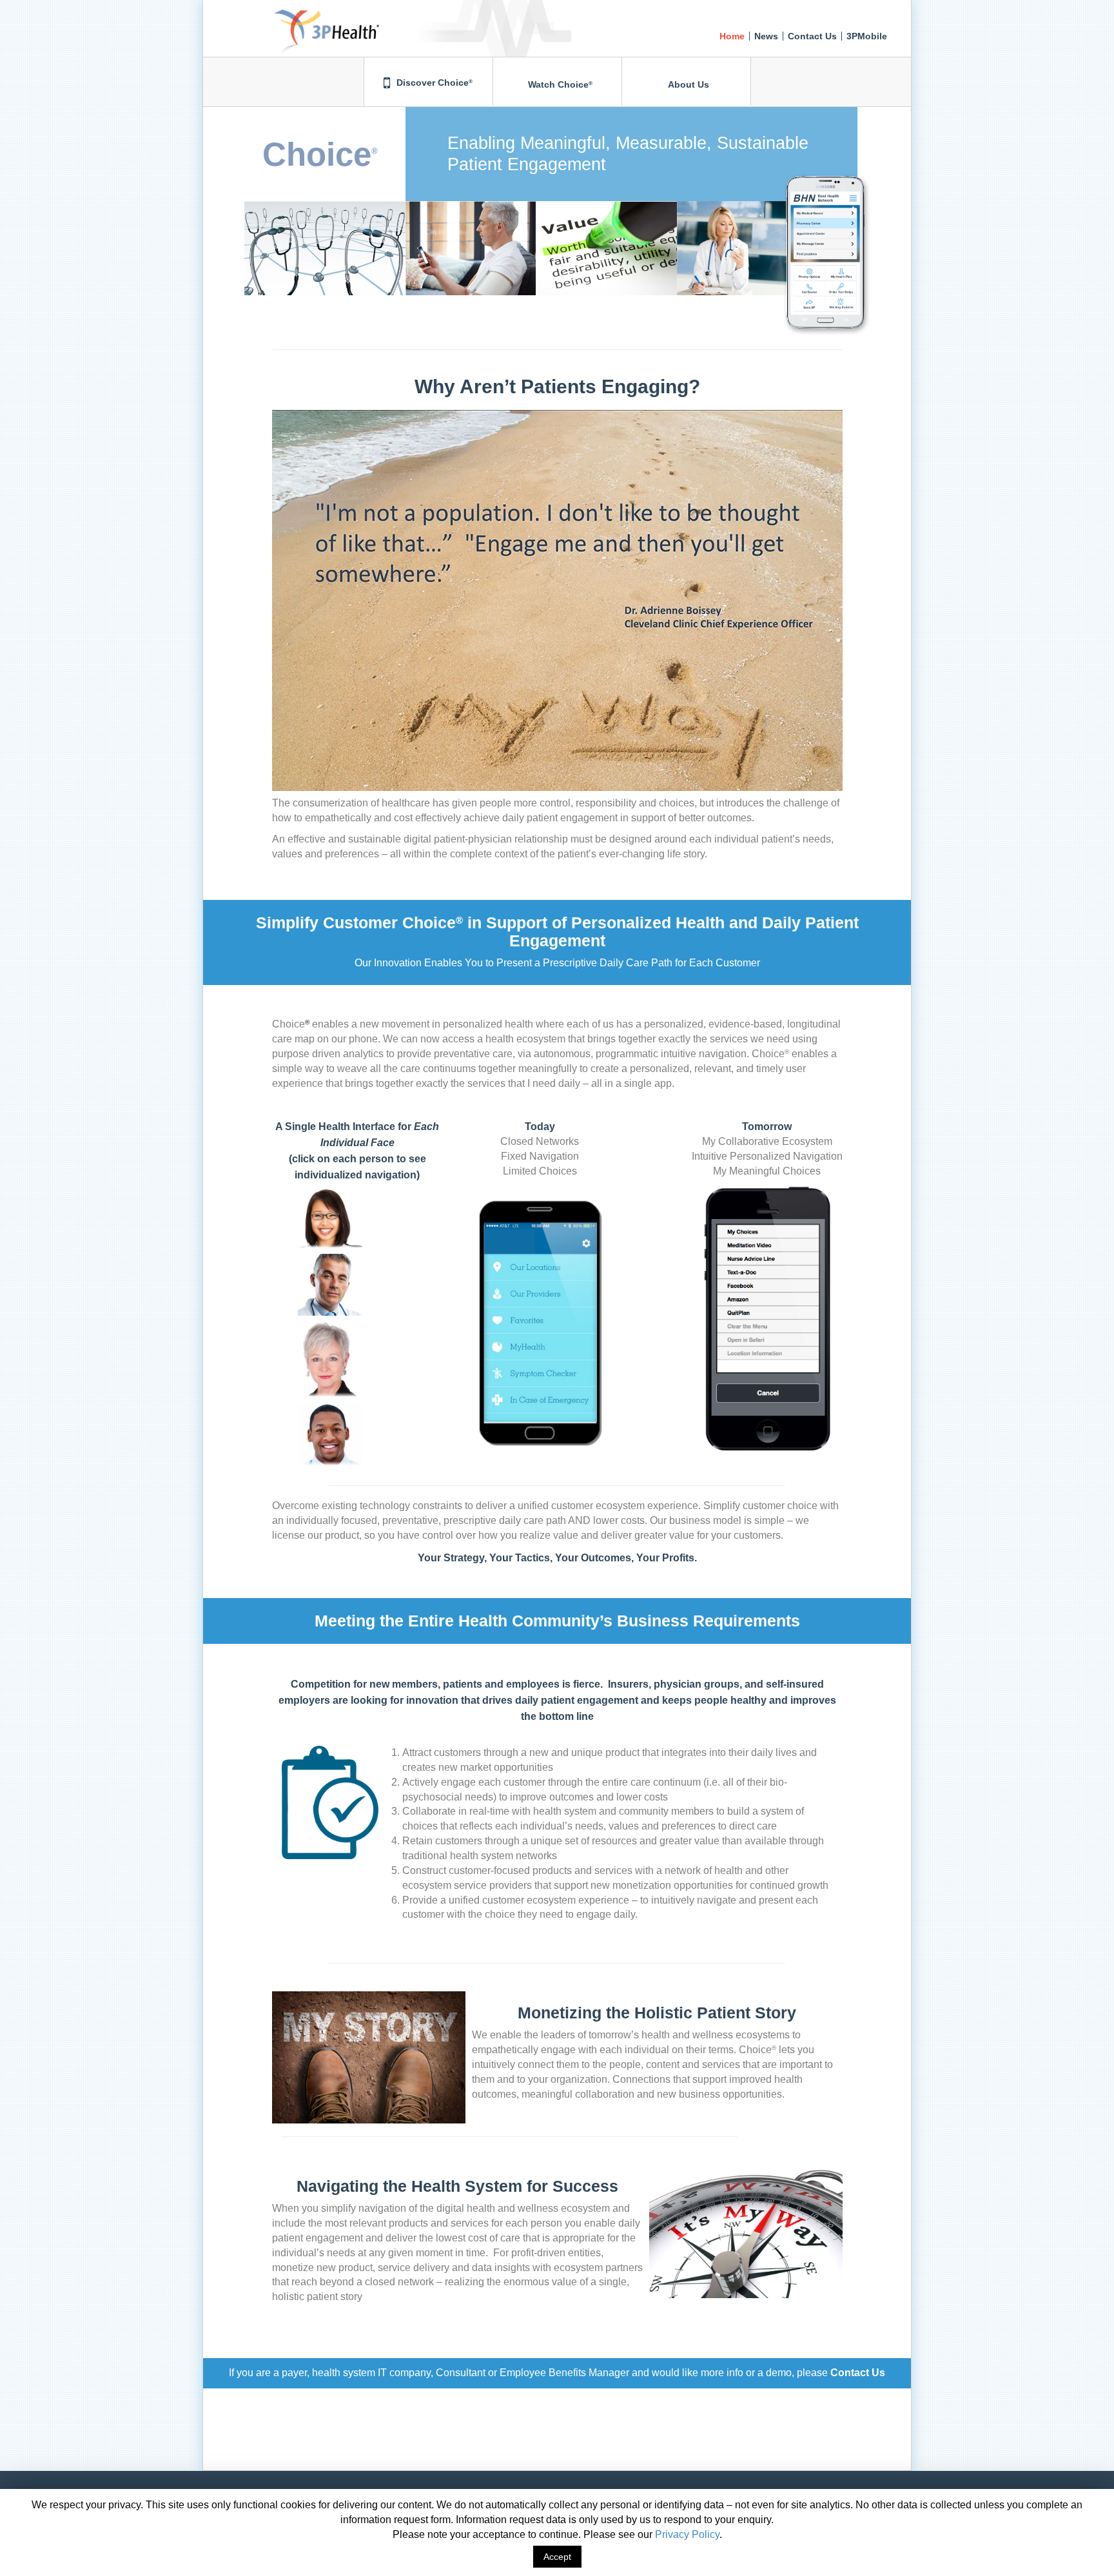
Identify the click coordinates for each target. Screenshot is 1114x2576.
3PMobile (867, 36)
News (766, 36)
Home (732, 36)
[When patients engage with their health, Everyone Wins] (291, 16)
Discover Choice (433, 83)
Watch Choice (559, 84)
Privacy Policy (687, 2534)
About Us (688, 84)
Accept (557, 2557)
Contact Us (812, 36)
